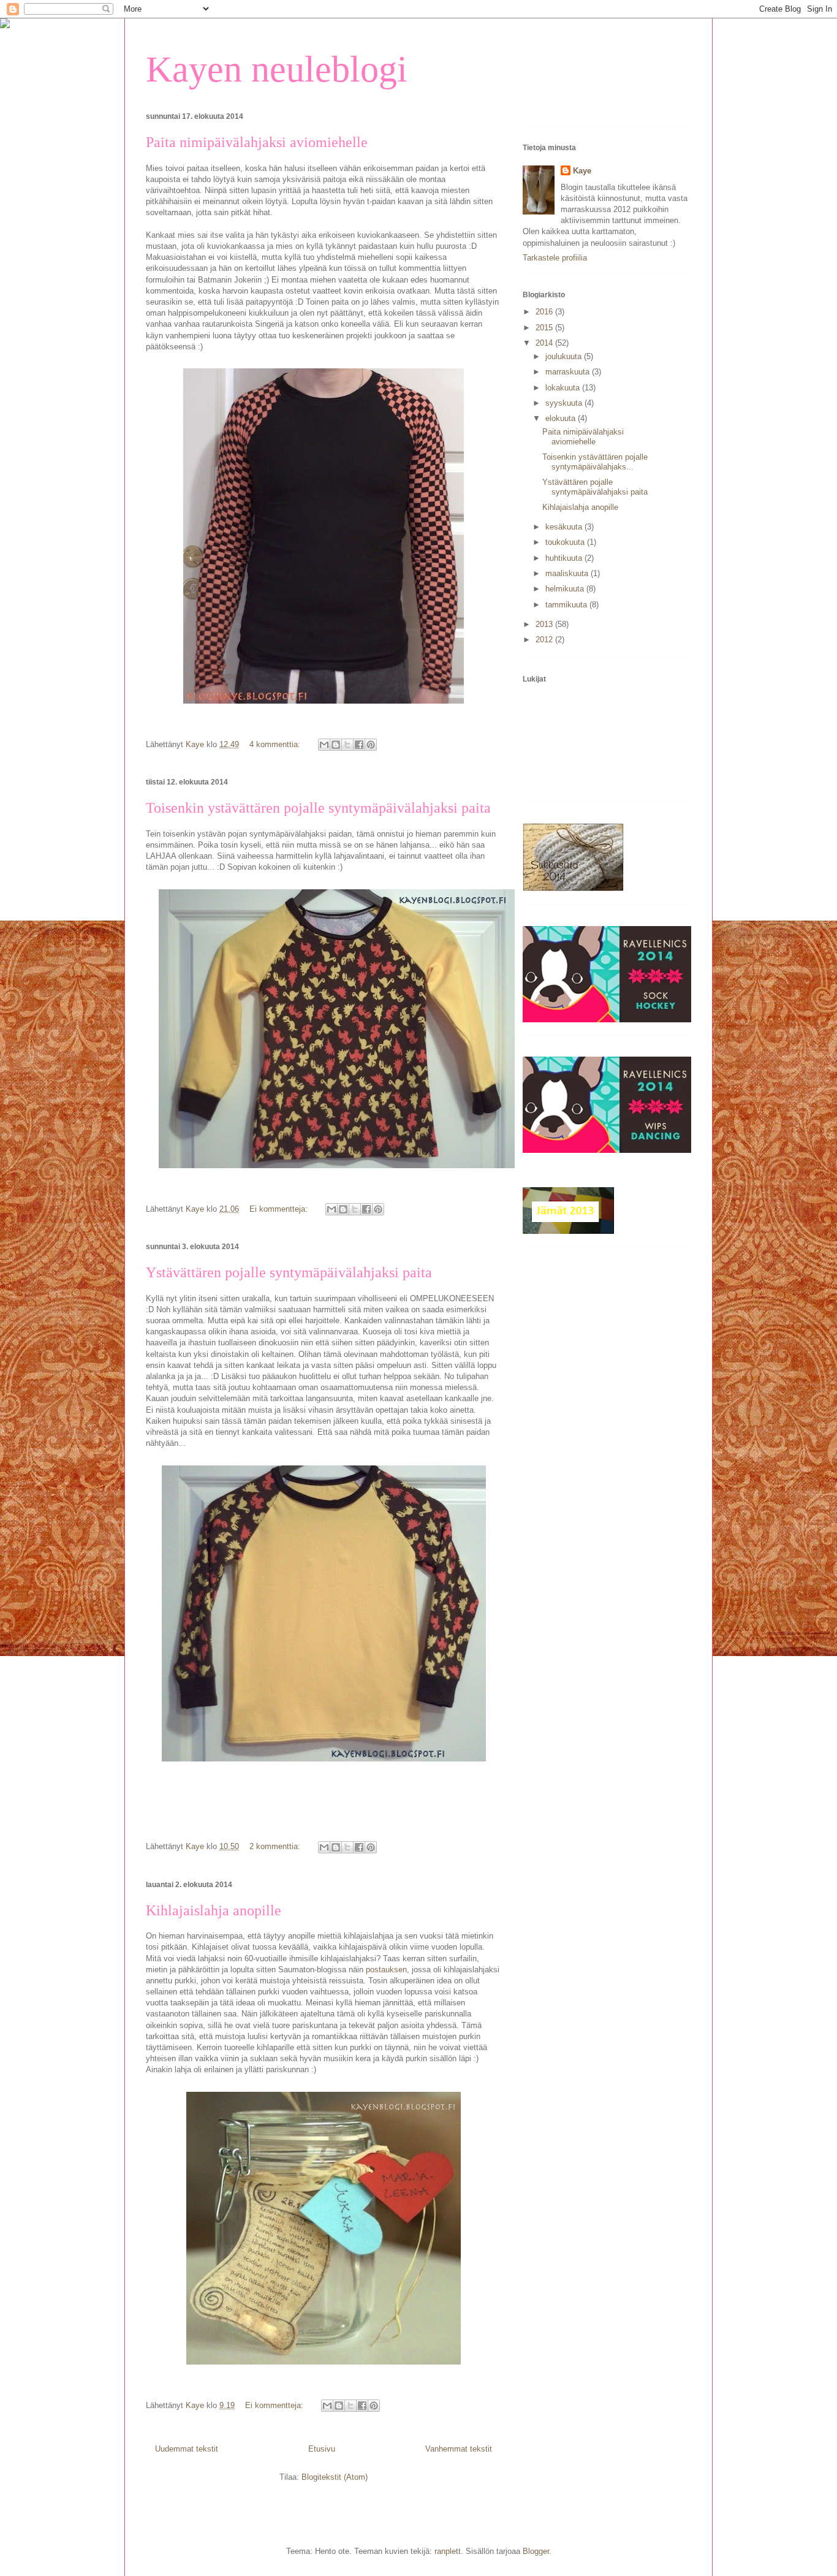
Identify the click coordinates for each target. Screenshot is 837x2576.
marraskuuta (569, 372)
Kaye (582, 171)
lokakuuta (564, 388)
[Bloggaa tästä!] (336, 745)
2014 (545, 343)
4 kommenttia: (276, 744)
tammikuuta (567, 605)
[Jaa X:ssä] (347, 745)
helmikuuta (566, 589)
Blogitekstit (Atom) (335, 2477)
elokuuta (562, 418)
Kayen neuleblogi (277, 69)
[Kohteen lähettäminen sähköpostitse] (324, 745)
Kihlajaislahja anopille (214, 1910)
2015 (545, 328)
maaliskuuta (568, 573)
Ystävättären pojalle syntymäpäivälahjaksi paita (289, 1272)
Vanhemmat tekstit (459, 2449)
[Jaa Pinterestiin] (371, 745)
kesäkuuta (565, 527)
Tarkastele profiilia (555, 258)
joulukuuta (565, 356)
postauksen (386, 1970)
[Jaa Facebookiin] (359, 745)
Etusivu (322, 2449)
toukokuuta (566, 542)
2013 (545, 624)
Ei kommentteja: (280, 1209)
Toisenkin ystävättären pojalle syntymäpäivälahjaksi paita (318, 808)
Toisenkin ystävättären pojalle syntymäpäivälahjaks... (595, 462)
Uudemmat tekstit (187, 2449)
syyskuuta (565, 403)
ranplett (448, 2551)
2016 (545, 312)
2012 (545, 640)
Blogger (536, 2551)
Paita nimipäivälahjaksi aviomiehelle (257, 142)
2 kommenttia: (276, 1846)
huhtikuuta (565, 558)
